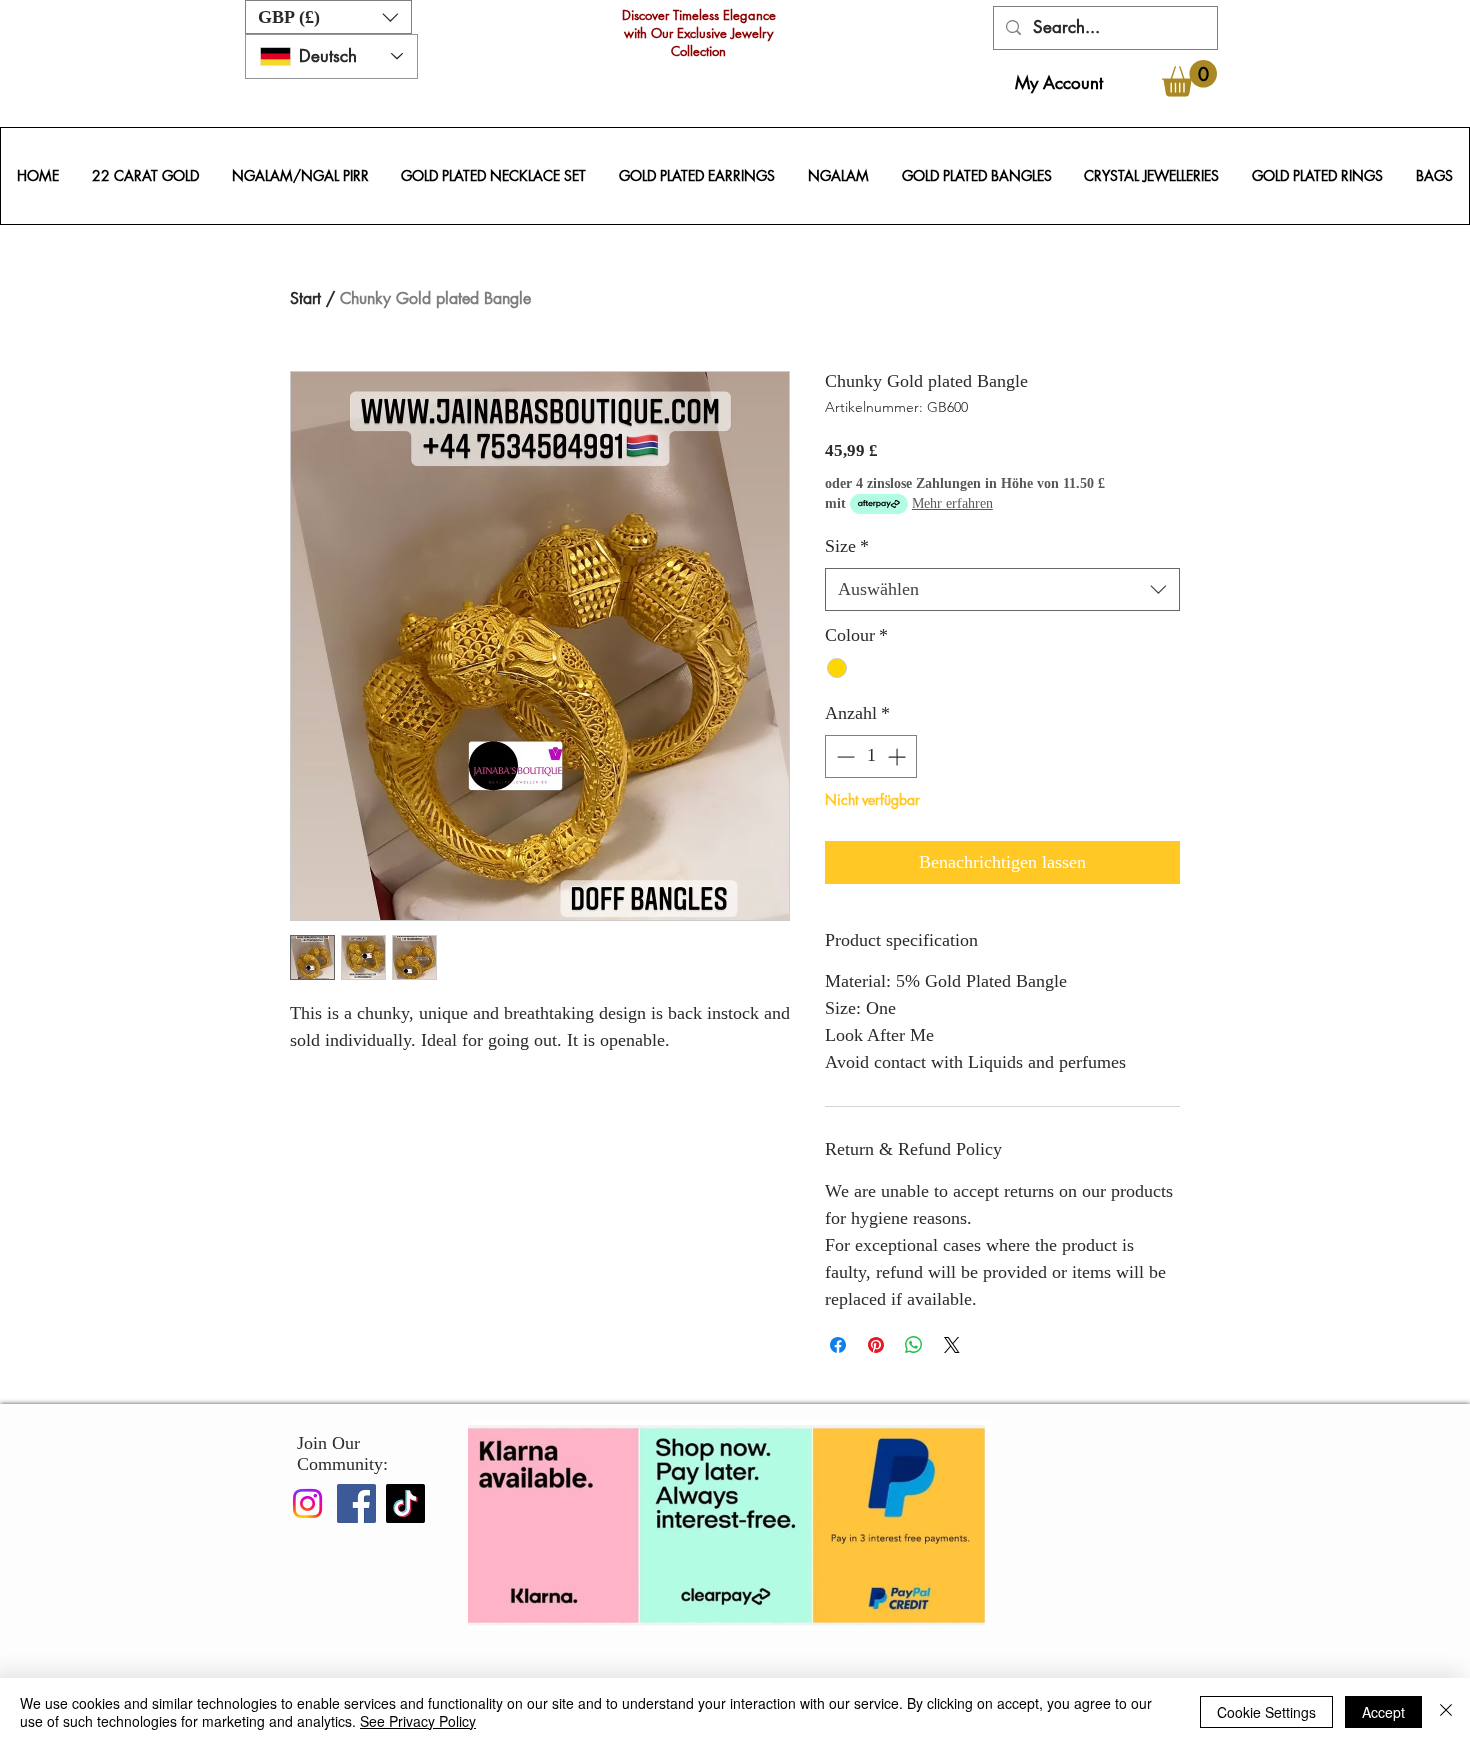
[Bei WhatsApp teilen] (914, 1345)
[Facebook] (356, 1503)
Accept (1383, 1712)
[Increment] (898, 756)
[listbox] (328, 17)
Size (847, 546)
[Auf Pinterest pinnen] (876, 1345)
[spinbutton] (871, 756)
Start (305, 298)
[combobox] (1002, 589)
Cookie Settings (1266, 1712)
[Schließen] (1446, 1712)
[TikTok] (405, 1503)
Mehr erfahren (952, 503)
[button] (328, 17)
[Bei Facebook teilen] (838, 1345)
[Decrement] (843, 756)
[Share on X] (952, 1345)
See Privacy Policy (418, 1721)
